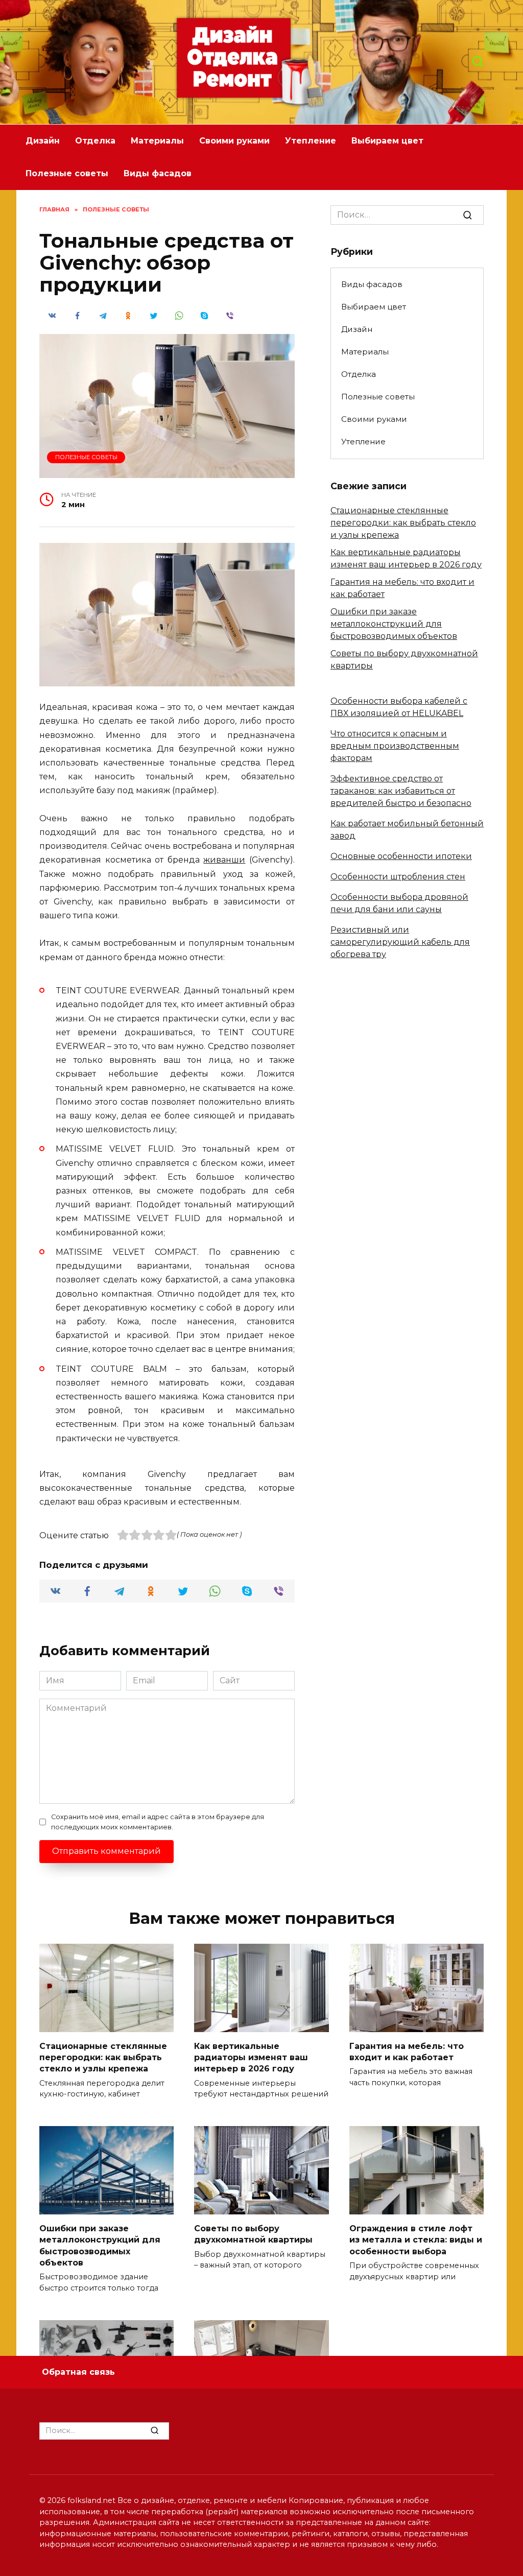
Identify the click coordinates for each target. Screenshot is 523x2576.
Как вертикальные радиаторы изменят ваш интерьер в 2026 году (251, 2057)
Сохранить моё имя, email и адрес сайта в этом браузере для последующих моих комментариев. (158, 1822)
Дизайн (43, 141)
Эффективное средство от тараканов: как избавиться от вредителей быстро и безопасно (401, 791)
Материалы (157, 141)
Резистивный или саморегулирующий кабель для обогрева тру (400, 942)
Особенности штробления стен (398, 877)
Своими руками (234, 141)
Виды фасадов (158, 173)
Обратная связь (78, 2372)
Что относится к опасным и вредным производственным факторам (395, 746)
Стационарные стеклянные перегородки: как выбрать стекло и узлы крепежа (403, 523)
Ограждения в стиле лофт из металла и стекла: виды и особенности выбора (416, 2239)
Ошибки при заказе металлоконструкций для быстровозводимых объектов (394, 624)
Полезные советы (67, 173)
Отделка (95, 141)
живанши (224, 860)
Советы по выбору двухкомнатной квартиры (253, 2234)
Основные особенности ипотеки (401, 856)
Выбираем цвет (387, 141)
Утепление (311, 141)
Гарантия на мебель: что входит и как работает (407, 2051)
